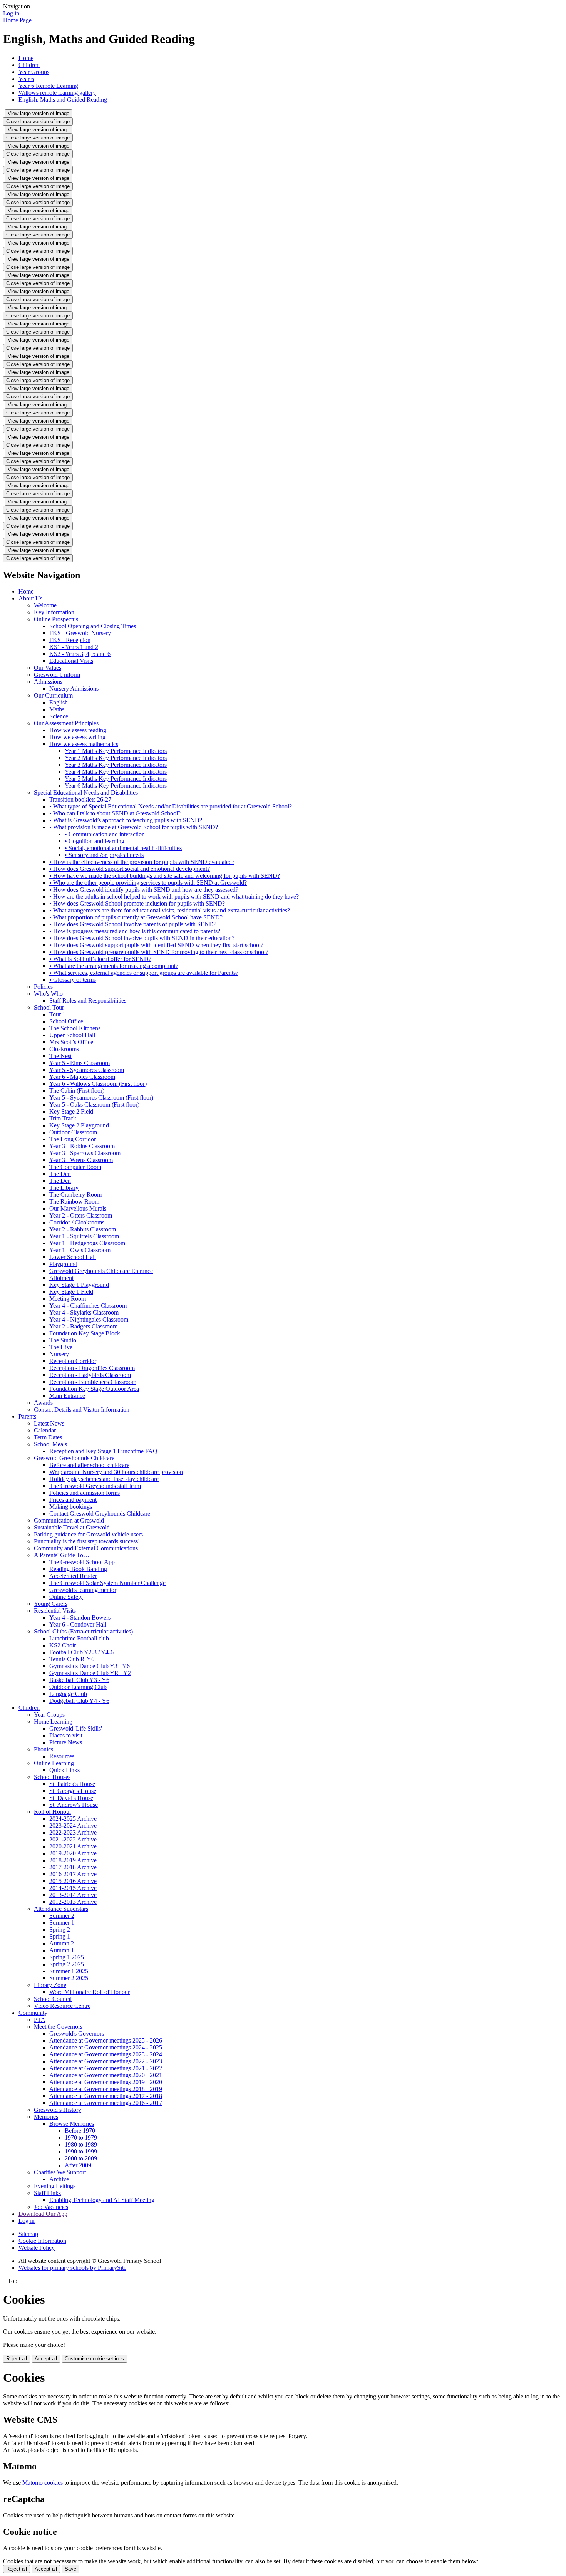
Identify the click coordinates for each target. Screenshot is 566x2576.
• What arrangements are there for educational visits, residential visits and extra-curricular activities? (170, 910)
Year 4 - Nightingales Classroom (89, 1319)
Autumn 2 (62, 1943)
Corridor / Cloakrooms (77, 1222)
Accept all (46, 2359)
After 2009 (78, 2165)
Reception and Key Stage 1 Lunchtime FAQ (103, 1451)
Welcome (45, 605)
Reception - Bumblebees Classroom (93, 1382)
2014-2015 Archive (73, 1888)
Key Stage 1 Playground (79, 1285)
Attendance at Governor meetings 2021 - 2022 (106, 2068)
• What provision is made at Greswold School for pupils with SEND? (134, 827)
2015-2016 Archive (73, 1881)
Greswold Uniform (57, 675)
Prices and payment (73, 1500)
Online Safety (66, 1597)
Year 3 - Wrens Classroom (81, 1160)
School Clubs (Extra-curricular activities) (83, 1631)
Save (70, 2569)
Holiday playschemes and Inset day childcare (104, 1479)
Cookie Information (42, 2241)
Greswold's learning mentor (83, 1590)
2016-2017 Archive (73, 1874)
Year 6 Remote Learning (48, 86)
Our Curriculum (53, 695)
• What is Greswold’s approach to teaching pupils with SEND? (126, 820)
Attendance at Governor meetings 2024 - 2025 (106, 2047)
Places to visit (66, 1735)
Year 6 (26, 79)
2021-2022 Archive (73, 1839)
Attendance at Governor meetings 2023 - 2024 (106, 2054)
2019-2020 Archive (73, 1853)
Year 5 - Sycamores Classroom (87, 1070)
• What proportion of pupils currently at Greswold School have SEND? (136, 917)
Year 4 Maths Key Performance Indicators (116, 772)
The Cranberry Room (75, 1195)
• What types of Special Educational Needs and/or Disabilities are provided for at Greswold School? (171, 806)
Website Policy (37, 2248)
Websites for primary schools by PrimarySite (72, 2268)
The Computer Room (75, 1167)
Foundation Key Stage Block (85, 1333)
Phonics (44, 1749)
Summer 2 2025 (69, 1978)
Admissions (48, 682)
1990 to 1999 (81, 2151)
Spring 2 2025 (67, 1964)
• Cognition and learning (95, 841)
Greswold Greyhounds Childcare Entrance (101, 1271)
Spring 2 (60, 1929)
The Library (64, 1188)
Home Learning (53, 1722)
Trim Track (63, 1118)
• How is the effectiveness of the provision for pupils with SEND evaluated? (142, 862)
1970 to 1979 (81, 2137)
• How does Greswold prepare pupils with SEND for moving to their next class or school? (159, 952)
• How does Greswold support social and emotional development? (130, 869)
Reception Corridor (73, 1361)
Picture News (66, 1742)
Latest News (49, 1423)
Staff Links (47, 2193)
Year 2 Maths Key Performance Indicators (116, 758)
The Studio (63, 1340)
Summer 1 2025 (69, 1971)
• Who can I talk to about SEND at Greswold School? (115, 813)
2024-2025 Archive (73, 1819)
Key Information (54, 612)
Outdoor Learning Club (78, 1687)
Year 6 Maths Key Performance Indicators (116, 786)
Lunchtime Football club (79, 1638)
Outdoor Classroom (73, 1132)
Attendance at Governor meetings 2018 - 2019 (106, 2089)
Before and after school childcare (89, 1465)
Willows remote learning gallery (57, 93)
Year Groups (34, 72)
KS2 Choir (63, 1645)
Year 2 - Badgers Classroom (83, 1326)
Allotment (61, 1278)
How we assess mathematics (84, 744)
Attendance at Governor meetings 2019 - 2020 (106, 2082)
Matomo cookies (43, 2483)
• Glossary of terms (73, 980)
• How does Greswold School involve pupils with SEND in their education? (142, 938)
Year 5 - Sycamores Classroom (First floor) (101, 1098)
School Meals (50, 1444)
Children (29, 65)
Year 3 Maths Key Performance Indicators (116, 765)
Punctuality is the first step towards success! (87, 1541)
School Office (66, 1021)
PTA (40, 2020)
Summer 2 (62, 1916)
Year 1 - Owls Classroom (80, 1250)
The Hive (61, 1347)
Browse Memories (72, 2124)
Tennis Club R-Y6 (72, 1659)
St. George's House (73, 1791)
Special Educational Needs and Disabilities (86, 792)
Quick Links (64, 1770)
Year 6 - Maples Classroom (82, 1077)
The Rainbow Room (74, 1202)
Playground (63, 1264)
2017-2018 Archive (73, 1867)
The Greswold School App (82, 1562)
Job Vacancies (51, 2207)
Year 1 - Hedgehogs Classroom (87, 1243)
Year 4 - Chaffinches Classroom (88, 1306)
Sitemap (28, 2234)
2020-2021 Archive (73, 1846)
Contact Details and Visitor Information (82, 1410)
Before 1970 (80, 2131)
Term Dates (48, 1437)
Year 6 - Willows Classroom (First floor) (98, 1084)
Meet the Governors (58, 2027)
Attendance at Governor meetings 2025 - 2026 (106, 2040)
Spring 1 (60, 1936)
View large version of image (39, 113)
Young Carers (51, 1604)
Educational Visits (71, 661)
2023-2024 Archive (73, 1826)
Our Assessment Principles (66, 723)
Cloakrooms (64, 1049)
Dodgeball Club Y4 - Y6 (79, 1701)
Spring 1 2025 (67, 1957)
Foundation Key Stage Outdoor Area (94, 1389)
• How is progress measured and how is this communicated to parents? (135, 931)
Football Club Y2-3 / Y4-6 (81, 1652)
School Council (53, 1999)
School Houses (52, 1777)
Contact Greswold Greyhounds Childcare (100, 1514)
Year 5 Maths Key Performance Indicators (116, 779)
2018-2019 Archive (73, 1860)
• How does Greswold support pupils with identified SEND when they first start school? (156, 945)
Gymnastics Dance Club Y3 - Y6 (90, 1666)
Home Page (17, 20)
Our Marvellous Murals (78, 1208)
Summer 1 (62, 1923)
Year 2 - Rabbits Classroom (83, 1229)
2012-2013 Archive (73, 1902)
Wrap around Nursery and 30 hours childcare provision (116, 1472)
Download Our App (43, 2214)
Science (59, 716)
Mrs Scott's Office (71, 1042)
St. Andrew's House (74, 1805)
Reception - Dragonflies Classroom (92, 1368)
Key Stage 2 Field (71, 1111)
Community (33, 2013)
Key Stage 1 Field (71, 1292)
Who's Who (48, 994)
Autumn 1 (62, 1950)
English (59, 702)
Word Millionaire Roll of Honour (90, 1992)
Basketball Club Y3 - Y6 (79, 1680)
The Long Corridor (73, 1139)
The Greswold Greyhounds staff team (95, 1486)
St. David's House (71, 1798)
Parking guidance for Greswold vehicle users (88, 1534)
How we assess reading (78, 730)
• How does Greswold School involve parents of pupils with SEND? (133, 924)
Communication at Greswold (69, 1520)
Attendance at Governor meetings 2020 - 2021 (106, 2075)
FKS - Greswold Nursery (80, 633)
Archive (59, 2179)
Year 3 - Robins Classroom (82, 1146)
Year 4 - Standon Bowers (80, 1618)
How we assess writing (77, 737)
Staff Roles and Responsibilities (88, 1000)
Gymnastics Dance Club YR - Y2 (90, 1673)
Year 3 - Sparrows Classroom (85, 1153)
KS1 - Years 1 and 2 (74, 647)
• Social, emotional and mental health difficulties (123, 848)
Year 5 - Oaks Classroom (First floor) (94, 1104)
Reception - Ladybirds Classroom (90, 1375)
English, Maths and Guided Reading (63, 100)
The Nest (60, 1056)
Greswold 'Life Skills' (76, 1728)
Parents (27, 1416)
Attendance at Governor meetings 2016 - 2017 (106, 2103)
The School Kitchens (75, 1028)
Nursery (59, 1354)
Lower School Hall (73, 1257)
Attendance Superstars (61, 1909)
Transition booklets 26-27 (80, 799)
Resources (62, 1756)
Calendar (45, 1430)
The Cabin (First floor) (77, 1091)
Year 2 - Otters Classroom (81, 1215)
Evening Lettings (55, 2186)
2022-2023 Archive (73, 1832)
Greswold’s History (58, 2110)
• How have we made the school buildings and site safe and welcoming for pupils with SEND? (165, 876)
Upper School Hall (72, 1035)
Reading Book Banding (78, 1569)
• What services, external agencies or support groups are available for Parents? (144, 973)
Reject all (17, 2359)
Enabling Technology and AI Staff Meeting (102, 2200)
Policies (43, 987)
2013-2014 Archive (73, 1895)
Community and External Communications (86, 1548)
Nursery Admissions (74, 688)
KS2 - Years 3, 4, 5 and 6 (80, 654)
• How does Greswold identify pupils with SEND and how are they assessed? (144, 890)
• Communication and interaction (105, 834)
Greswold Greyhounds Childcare (74, 1458)
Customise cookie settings (94, 2359)
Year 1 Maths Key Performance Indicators (116, 751)
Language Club (68, 1694)
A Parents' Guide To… (62, 1555)
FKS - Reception (70, 640)
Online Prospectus (56, 619)
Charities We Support (60, 2172)
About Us (30, 598)
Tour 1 (57, 1014)
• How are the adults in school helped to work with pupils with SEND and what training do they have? (174, 896)
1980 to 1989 (81, 2144)
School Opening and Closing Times (93, 626)
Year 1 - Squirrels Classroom (84, 1236)
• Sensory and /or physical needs (104, 855)
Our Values (48, 668)
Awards (43, 1403)
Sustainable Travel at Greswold (72, 1527)
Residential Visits (55, 1611)
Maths (57, 709)
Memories (46, 2117)
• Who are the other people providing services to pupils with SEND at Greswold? (148, 883)
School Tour (49, 1007)
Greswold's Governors (77, 2033)
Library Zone (50, 1985)
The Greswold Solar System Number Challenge (107, 1583)
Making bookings (71, 1507)
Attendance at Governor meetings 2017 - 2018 (106, 2096)
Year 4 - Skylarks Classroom (84, 1312)
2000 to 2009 (81, 2158)
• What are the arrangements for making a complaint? (114, 966)
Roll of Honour (53, 1812)
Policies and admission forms (85, 1493)
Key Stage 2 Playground (79, 1125)
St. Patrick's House (72, 1784)
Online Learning (54, 1763)
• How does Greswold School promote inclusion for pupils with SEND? (137, 903)
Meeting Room (68, 1299)
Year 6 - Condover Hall (78, 1624)
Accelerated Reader (73, 1576)
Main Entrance (67, 1396)
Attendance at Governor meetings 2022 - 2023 (106, 2061)
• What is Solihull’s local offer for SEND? (100, 959)
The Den (60, 1174)
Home (26, 58)
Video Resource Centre (62, 2006)
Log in (11, 13)
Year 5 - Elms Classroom (80, 1063)
